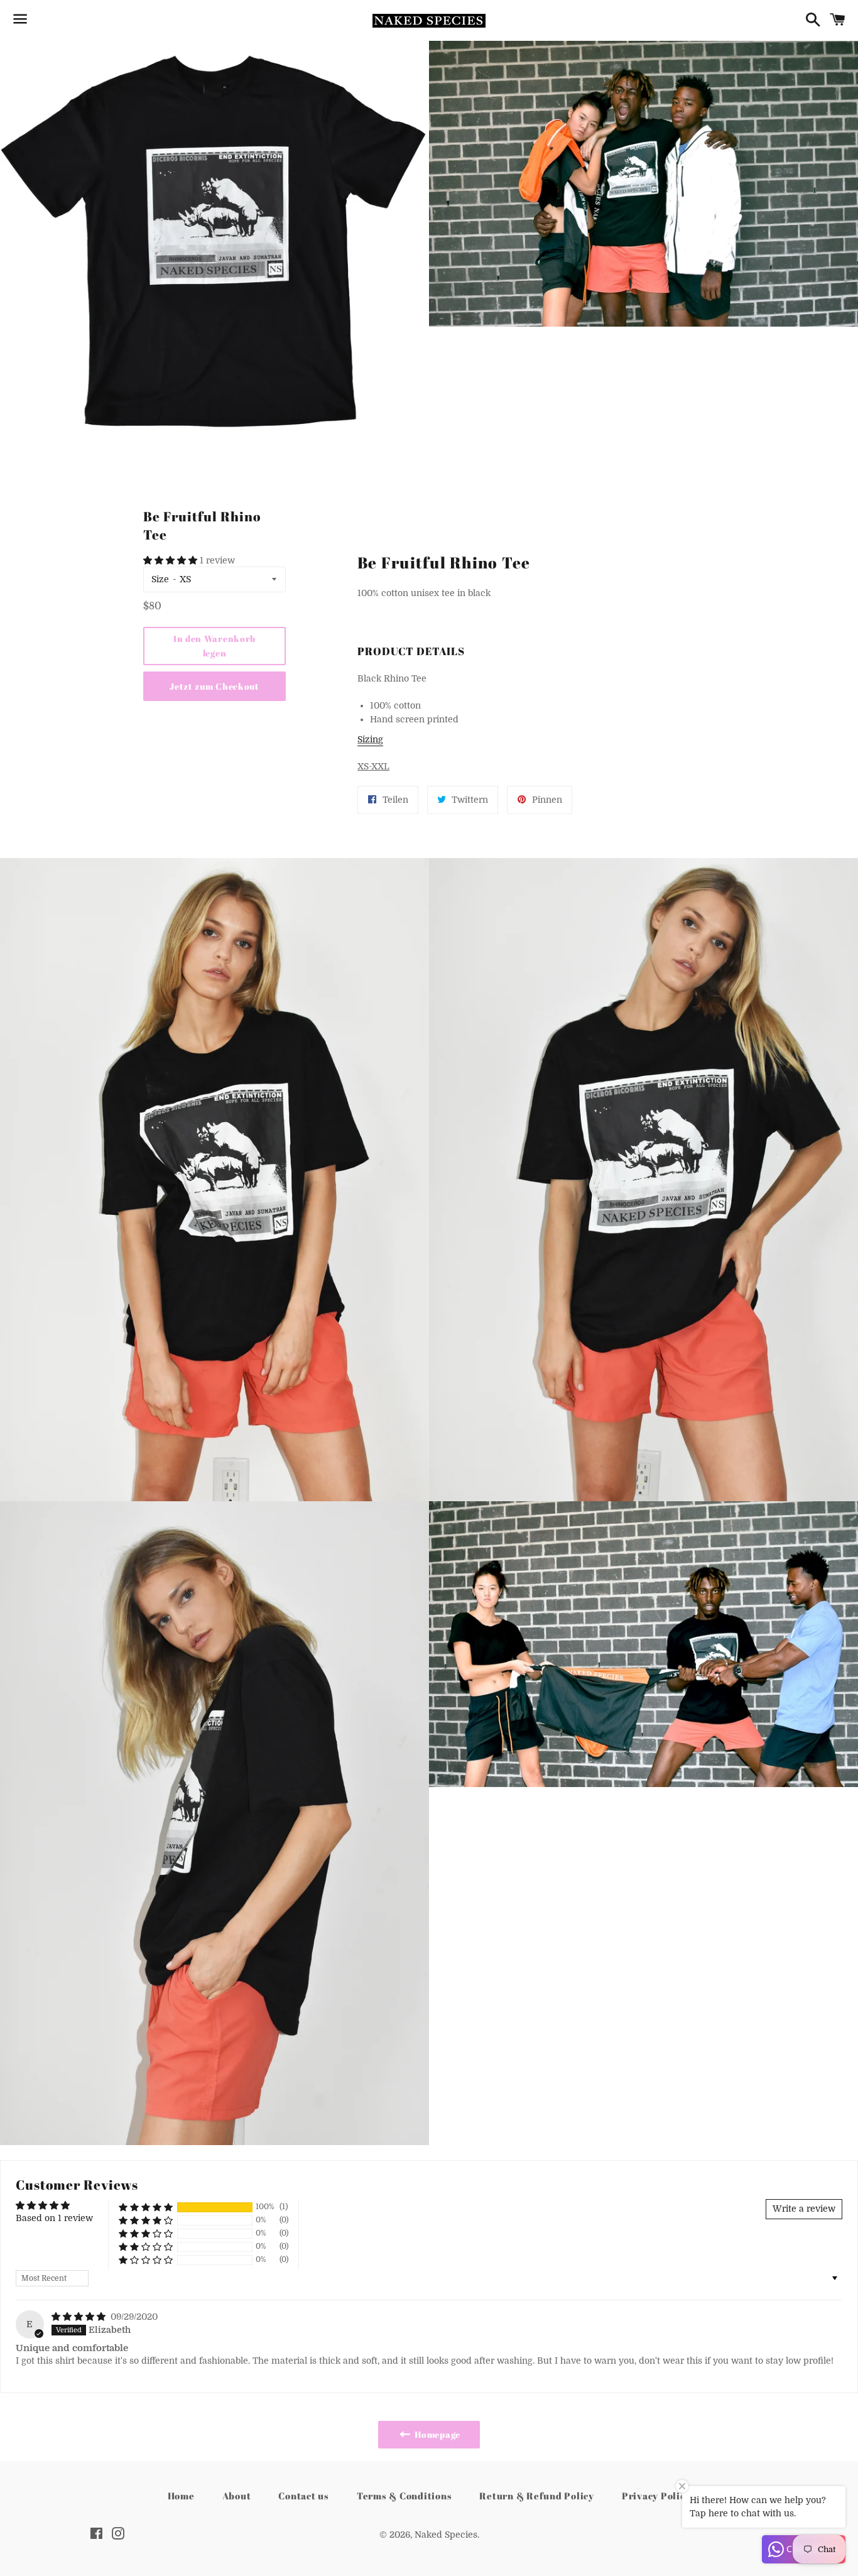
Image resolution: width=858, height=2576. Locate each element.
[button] (171, 560)
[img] (80, 2317)
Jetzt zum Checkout (215, 686)
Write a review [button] (804, 2209)
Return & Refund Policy (537, 2496)
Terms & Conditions (405, 2496)
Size (160, 579)
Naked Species (446, 2535)
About (237, 2496)
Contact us (304, 2496)
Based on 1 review (54, 2218)
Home (181, 2496)
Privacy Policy (656, 2496)
